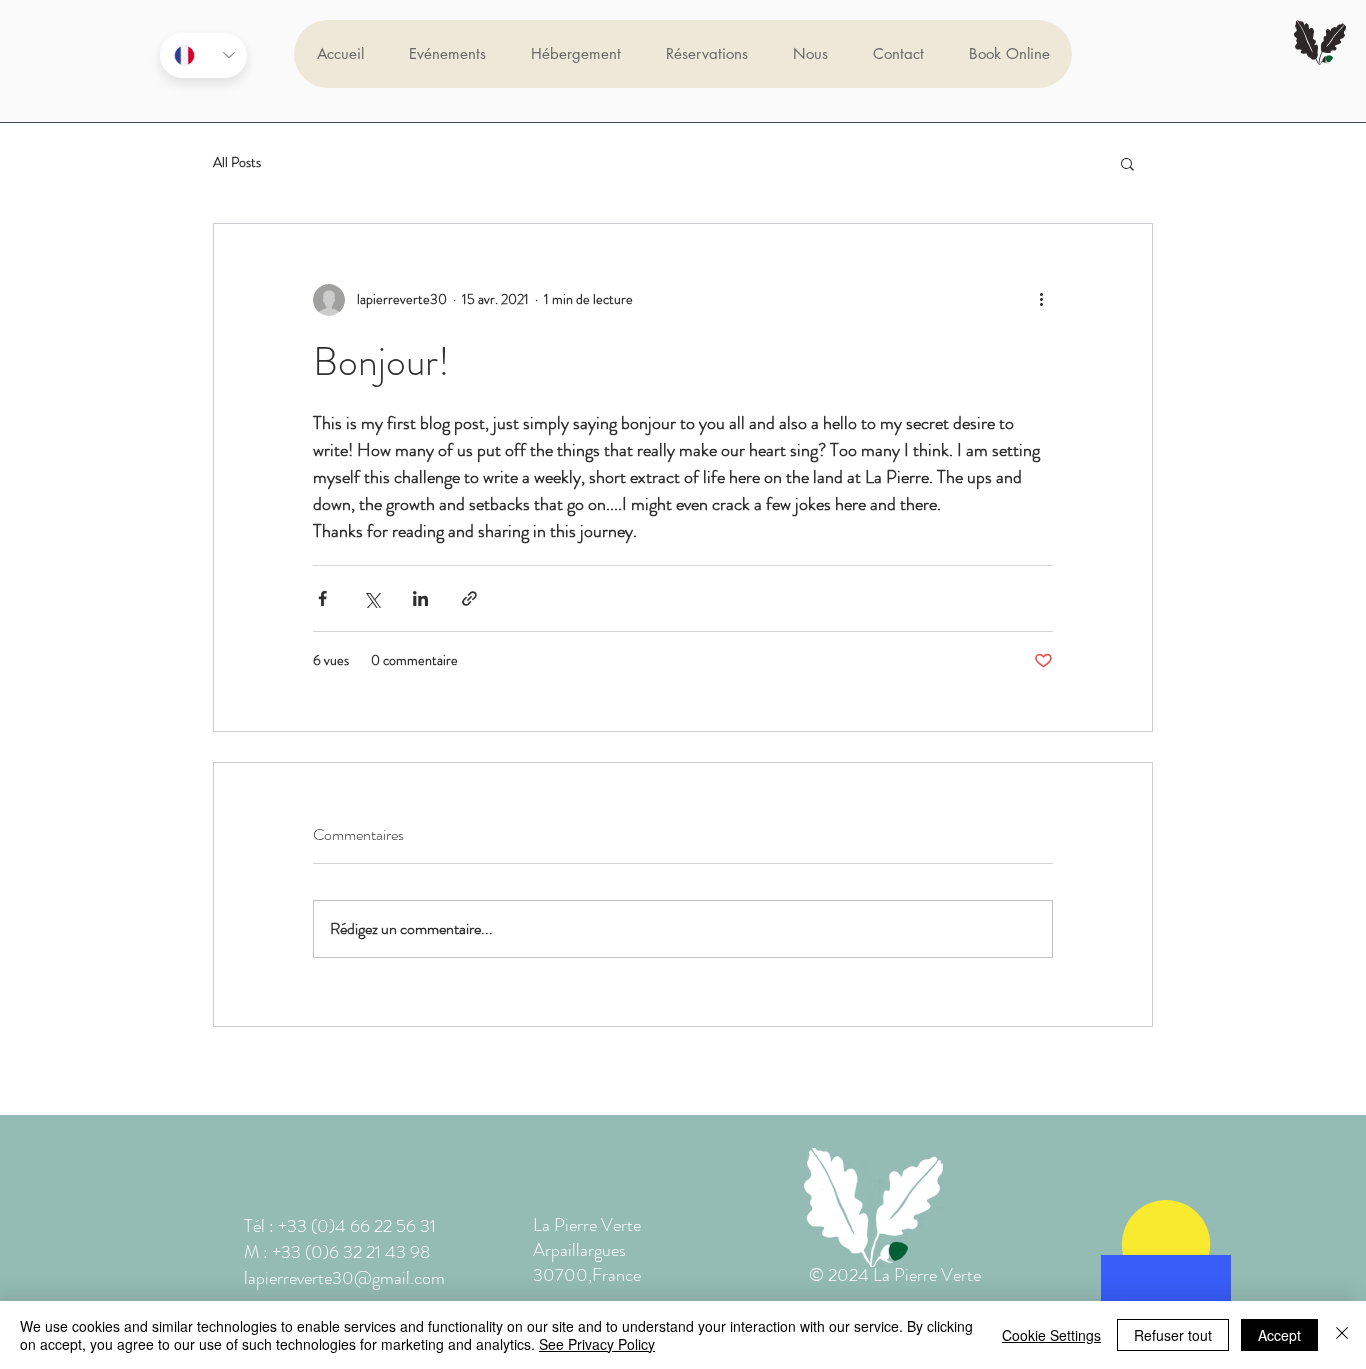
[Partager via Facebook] (322, 598)
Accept (1279, 1335)
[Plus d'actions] (1041, 300)
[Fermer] (1342, 1335)
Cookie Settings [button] (1051, 1335)
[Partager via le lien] (469, 598)
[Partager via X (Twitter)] (371, 598)
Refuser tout (1173, 1335)
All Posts (237, 162)
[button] (1127, 163)
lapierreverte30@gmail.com (344, 1278)
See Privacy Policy (597, 1344)
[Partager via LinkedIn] (420, 598)
